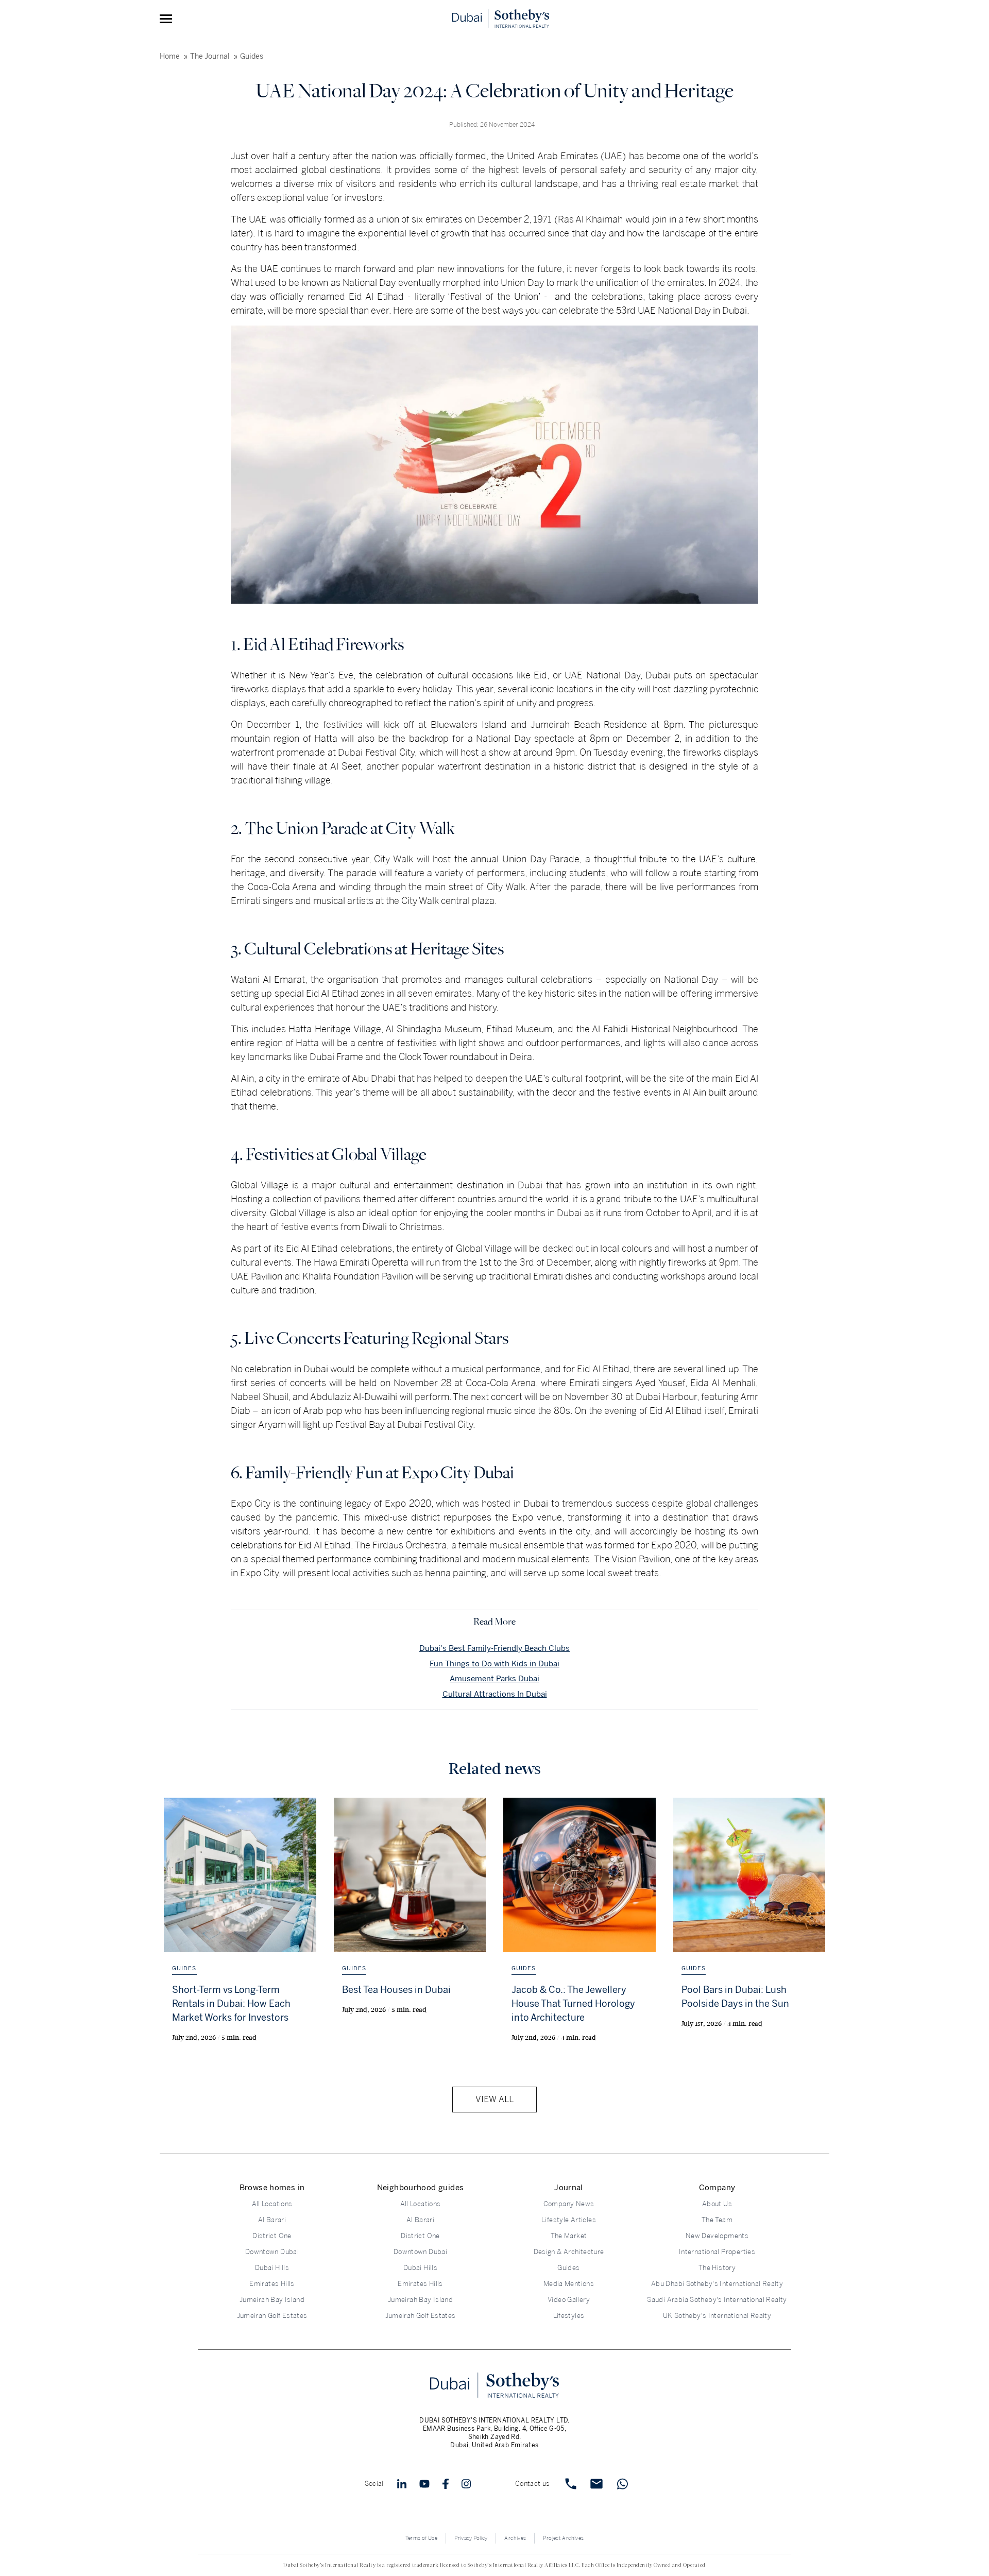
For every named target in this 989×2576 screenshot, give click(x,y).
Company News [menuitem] (569, 2204)
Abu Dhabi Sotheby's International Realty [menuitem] (717, 2284)
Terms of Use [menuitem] (422, 2538)
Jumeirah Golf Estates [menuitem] (272, 2316)
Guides (252, 56)
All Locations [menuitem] (272, 2204)
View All (494, 2099)
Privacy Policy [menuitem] (471, 2538)
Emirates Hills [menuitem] (272, 2284)
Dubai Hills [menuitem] (272, 2268)
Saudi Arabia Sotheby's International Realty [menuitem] (717, 2300)
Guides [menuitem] (568, 2268)
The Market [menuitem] (569, 2236)
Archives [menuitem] (515, 2538)
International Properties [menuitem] (717, 2252)
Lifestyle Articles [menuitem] (569, 2220)
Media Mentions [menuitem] (569, 2284)
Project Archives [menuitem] (563, 2538)
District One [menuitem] (272, 2236)
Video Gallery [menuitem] (569, 2300)
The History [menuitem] (717, 2268)
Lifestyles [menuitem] (569, 2316)
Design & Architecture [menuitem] (569, 2252)
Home (170, 56)
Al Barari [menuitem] (272, 2220)
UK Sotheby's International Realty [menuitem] (717, 2316)
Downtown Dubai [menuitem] (272, 2252)
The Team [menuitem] (717, 2220)
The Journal (210, 56)
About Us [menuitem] (717, 2204)
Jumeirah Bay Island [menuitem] (272, 2300)
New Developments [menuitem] (717, 2236)
